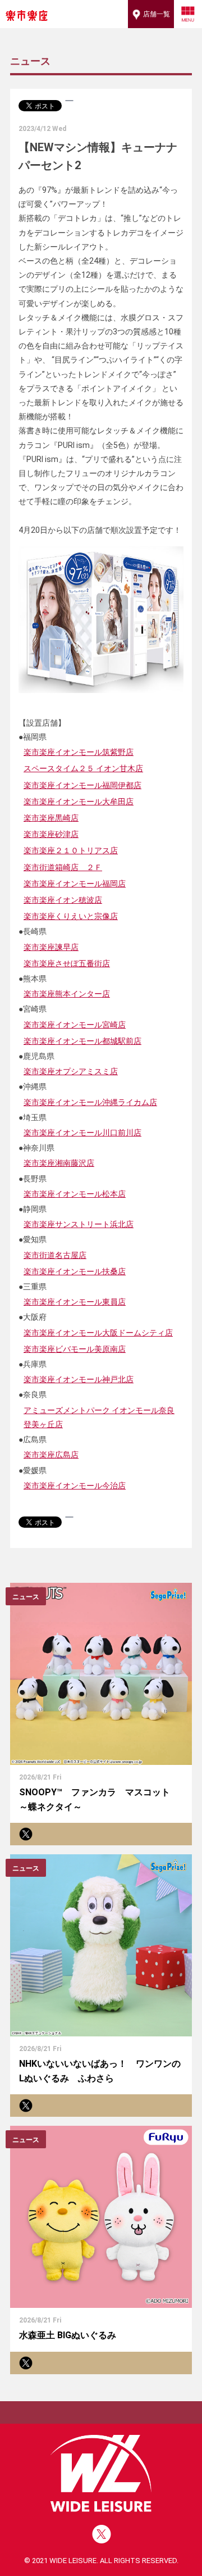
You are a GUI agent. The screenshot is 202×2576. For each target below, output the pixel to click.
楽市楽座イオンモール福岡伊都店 (82, 785)
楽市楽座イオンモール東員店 (75, 1302)
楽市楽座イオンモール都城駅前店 (82, 1041)
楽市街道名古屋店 (55, 1255)
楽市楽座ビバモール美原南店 (75, 1349)
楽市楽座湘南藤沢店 (59, 1163)
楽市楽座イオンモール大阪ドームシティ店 (98, 1333)
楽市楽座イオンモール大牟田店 (79, 802)
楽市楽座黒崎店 (51, 818)
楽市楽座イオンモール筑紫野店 (79, 752)
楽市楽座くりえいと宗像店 (71, 916)
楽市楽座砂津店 (51, 834)
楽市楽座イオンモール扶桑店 (75, 1271)
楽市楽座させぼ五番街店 (67, 963)
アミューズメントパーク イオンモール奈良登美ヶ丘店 (99, 1417)
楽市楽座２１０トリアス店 (71, 850)
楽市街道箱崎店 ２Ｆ (63, 867)
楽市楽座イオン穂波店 (63, 900)
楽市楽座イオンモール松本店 (75, 1194)
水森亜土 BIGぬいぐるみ (68, 2335)
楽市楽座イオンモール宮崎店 (75, 1025)
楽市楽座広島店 (51, 1455)
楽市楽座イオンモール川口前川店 (82, 1133)
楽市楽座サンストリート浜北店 (79, 1224)
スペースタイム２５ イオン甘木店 (83, 768)
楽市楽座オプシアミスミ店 (71, 1071)
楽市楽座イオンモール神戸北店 (79, 1379)
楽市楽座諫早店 (51, 947)
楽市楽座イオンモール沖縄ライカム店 (90, 1102)
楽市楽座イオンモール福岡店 (75, 884)
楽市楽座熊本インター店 (67, 994)
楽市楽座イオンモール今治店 (75, 1486)
